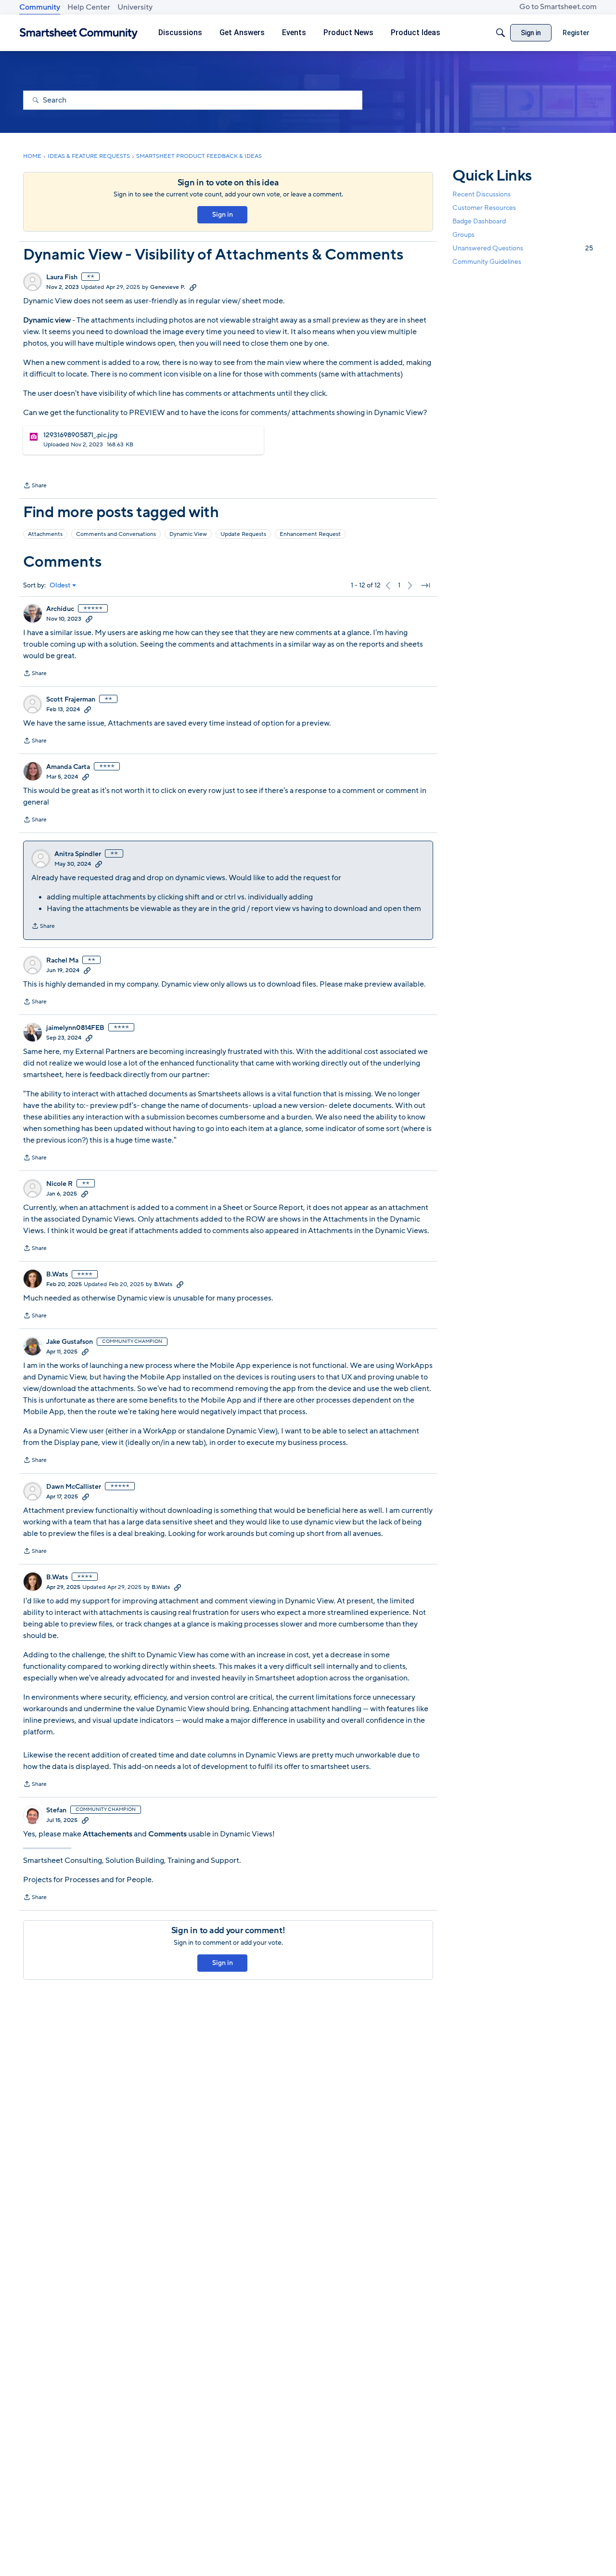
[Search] (500, 33)
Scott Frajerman (71, 700)
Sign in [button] (223, 215)
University (135, 7)
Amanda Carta (68, 767)
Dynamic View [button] (188, 534)
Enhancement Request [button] (310, 534)
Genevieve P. (168, 287)
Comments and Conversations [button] (116, 534)
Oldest (60, 585)
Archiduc (60, 609)
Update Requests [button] (243, 534)
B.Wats (57, 1275)
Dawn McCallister (74, 1487)
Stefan (56, 1810)
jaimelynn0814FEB (75, 1028)
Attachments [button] (45, 534)
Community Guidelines (487, 262)
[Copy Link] (193, 287)
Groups (463, 235)
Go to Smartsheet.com (558, 7)
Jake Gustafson (70, 1342)
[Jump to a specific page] (425, 585)
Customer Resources (484, 208)
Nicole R (59, 1184)
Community (40, 7)
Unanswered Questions (523, 248)
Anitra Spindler (78, 854)
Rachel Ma (62, 961)
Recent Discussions (481, 194)
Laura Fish (62, 277)
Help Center (89, 7)
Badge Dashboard (479, 221)
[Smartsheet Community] (79, 33)
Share (35, 486)
